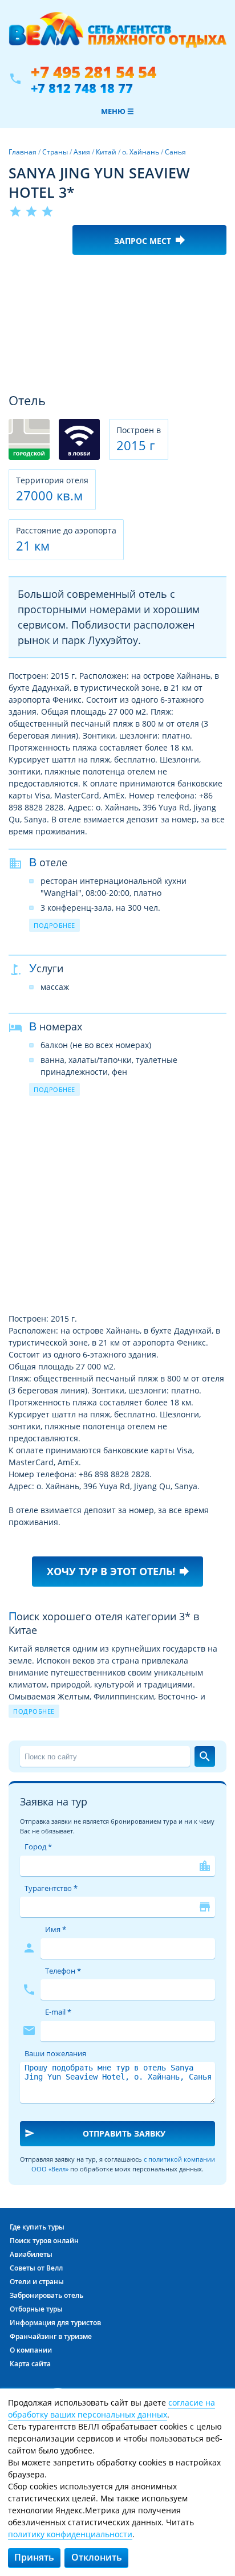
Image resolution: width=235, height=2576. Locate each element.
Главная (23, 152)
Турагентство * (51, 1888)
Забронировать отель (46, 2295)
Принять (34, 2557)
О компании (31, 2350)
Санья (175, 152)
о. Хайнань (141, 152)
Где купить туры (37, 2227)
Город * (38, 1847)
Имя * (56, 1929)
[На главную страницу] (117, 36)
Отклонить (97, 2557)
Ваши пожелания (55, 2053)
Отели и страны (37, 2282)
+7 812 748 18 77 (82, 88)
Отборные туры (36, 2309)
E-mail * (58, 2012)
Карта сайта (30, 2364)
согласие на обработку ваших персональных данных (112, 2408)
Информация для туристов (55, 2323)
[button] (216, 274)
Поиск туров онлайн (44, 2241)
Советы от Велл (36, 2268)
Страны (55, 152)
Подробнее (54, 925)
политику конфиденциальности (70, 2534)
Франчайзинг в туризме (51, 2336)
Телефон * (63, 1971)
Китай (106, 152)
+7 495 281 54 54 (94, 72)
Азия (82, 152)
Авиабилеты (31, 2254)
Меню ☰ (117, 111)
